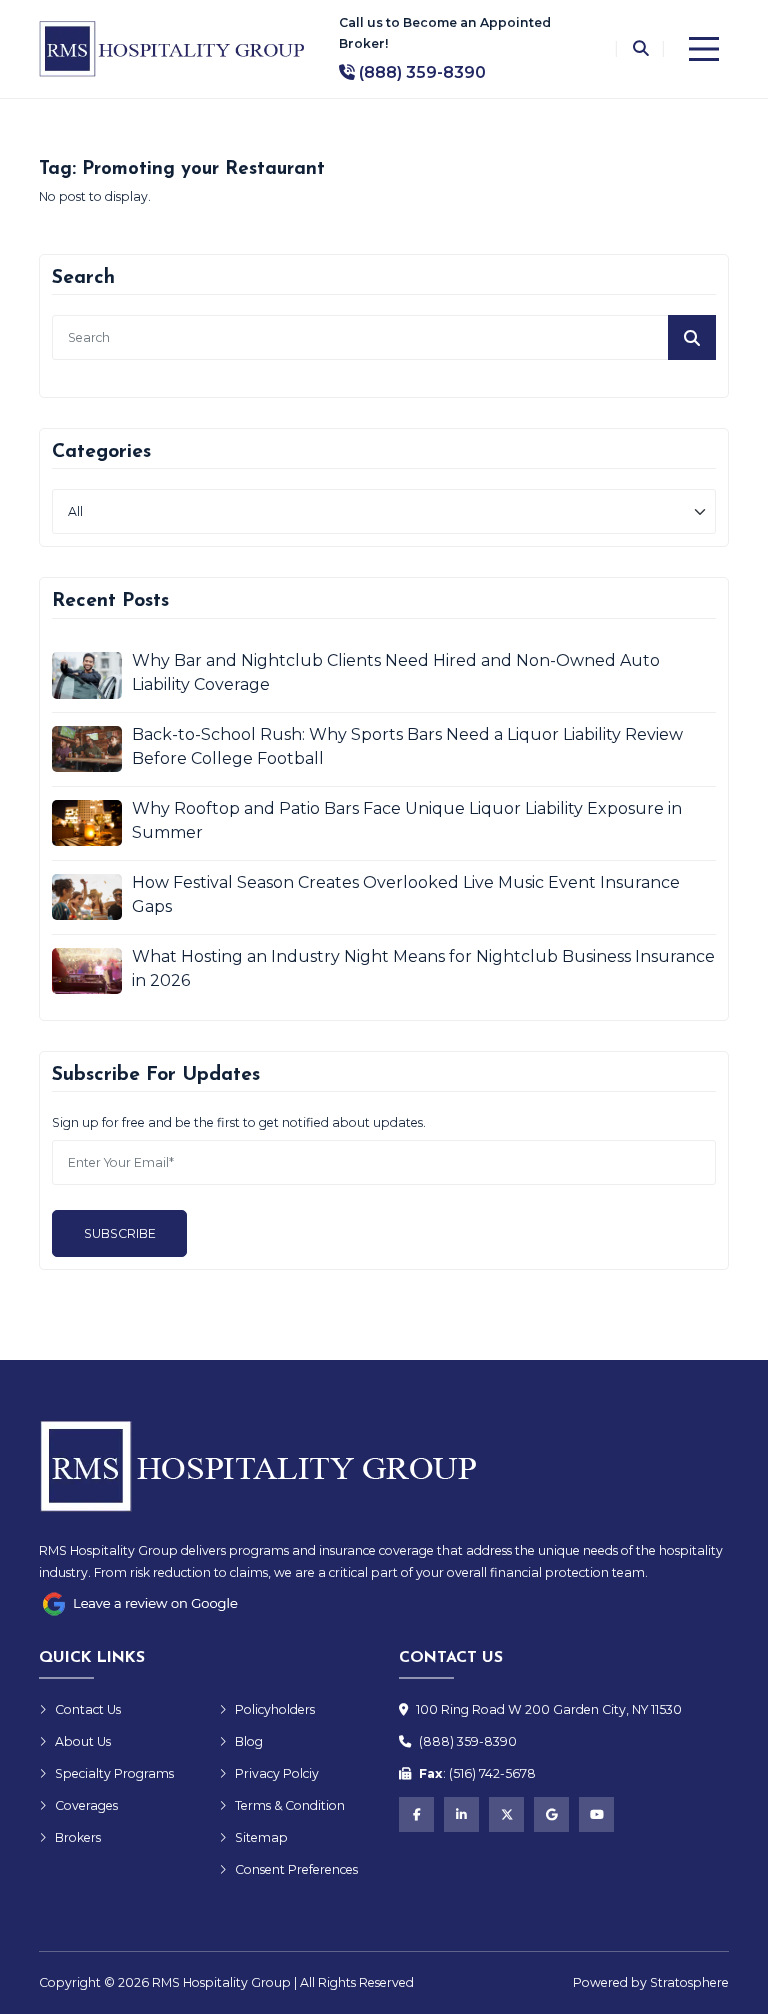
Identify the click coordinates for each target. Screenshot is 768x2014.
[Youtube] (596, 1814)
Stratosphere (689, 1982)
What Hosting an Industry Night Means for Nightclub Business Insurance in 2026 (423, 968)
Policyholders (275, 1709)
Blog (249, 1741)
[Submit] (692, 337)
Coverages (86, 1805)
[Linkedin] (461, 1814)
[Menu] (704, 49)
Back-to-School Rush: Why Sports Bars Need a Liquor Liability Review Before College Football (407, 746)
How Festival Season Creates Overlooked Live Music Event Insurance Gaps (406, 894)
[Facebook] (416, 1814)
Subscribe (120, 1233)
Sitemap (261, 1837)
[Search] (640, 49)
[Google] (551, 1814)
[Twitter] (506, 1814)
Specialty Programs (114, 1773)
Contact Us (88, 1709)
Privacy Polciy (277, 1773)
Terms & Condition (290, 1805)
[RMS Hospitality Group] (174, 49)
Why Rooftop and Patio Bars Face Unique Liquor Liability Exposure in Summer (407, 820)
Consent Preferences (296, 1869)
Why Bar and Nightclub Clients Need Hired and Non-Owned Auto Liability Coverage (396, 672)
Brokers (78, 1837)
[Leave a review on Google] (139, 1604)
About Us (83, 1741)
